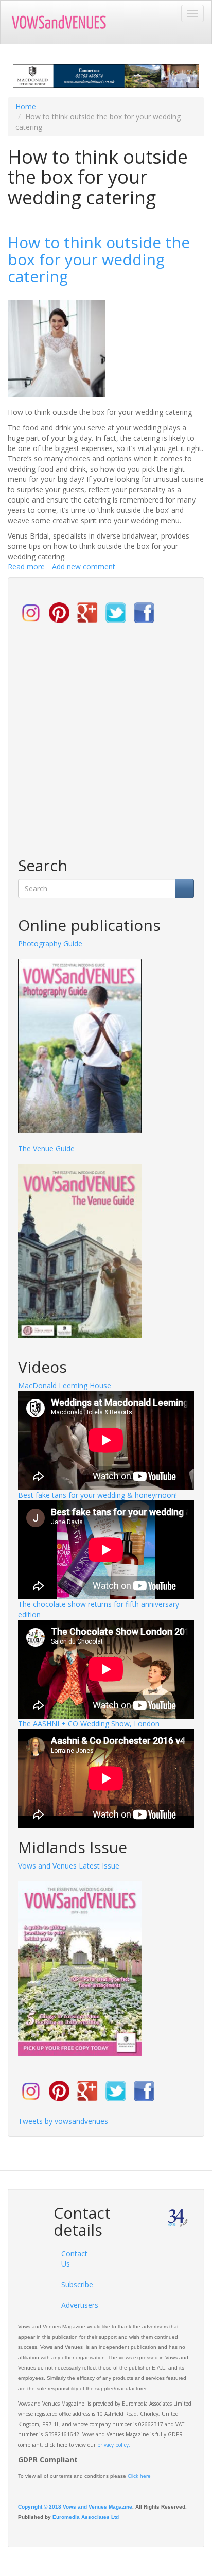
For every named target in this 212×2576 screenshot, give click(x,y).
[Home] (65, 22)
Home (26, 106)
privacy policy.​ (114, 2445)
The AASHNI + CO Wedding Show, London (89, 1724)
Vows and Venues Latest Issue (69, 1866)
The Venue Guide (46, 1148)
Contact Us (74, 2259)
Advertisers (75, 2305)
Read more (26, 567)
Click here (139, 2476)
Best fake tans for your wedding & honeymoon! (98, 1495)
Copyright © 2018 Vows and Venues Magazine (75, 2507)
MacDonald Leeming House (65, 1385)
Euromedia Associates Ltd (86, 2517)
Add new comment (84, 567)
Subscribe (75, 2284)
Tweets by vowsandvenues (63, 2121)
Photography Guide (50, 944)
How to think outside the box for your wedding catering (99, 259)
